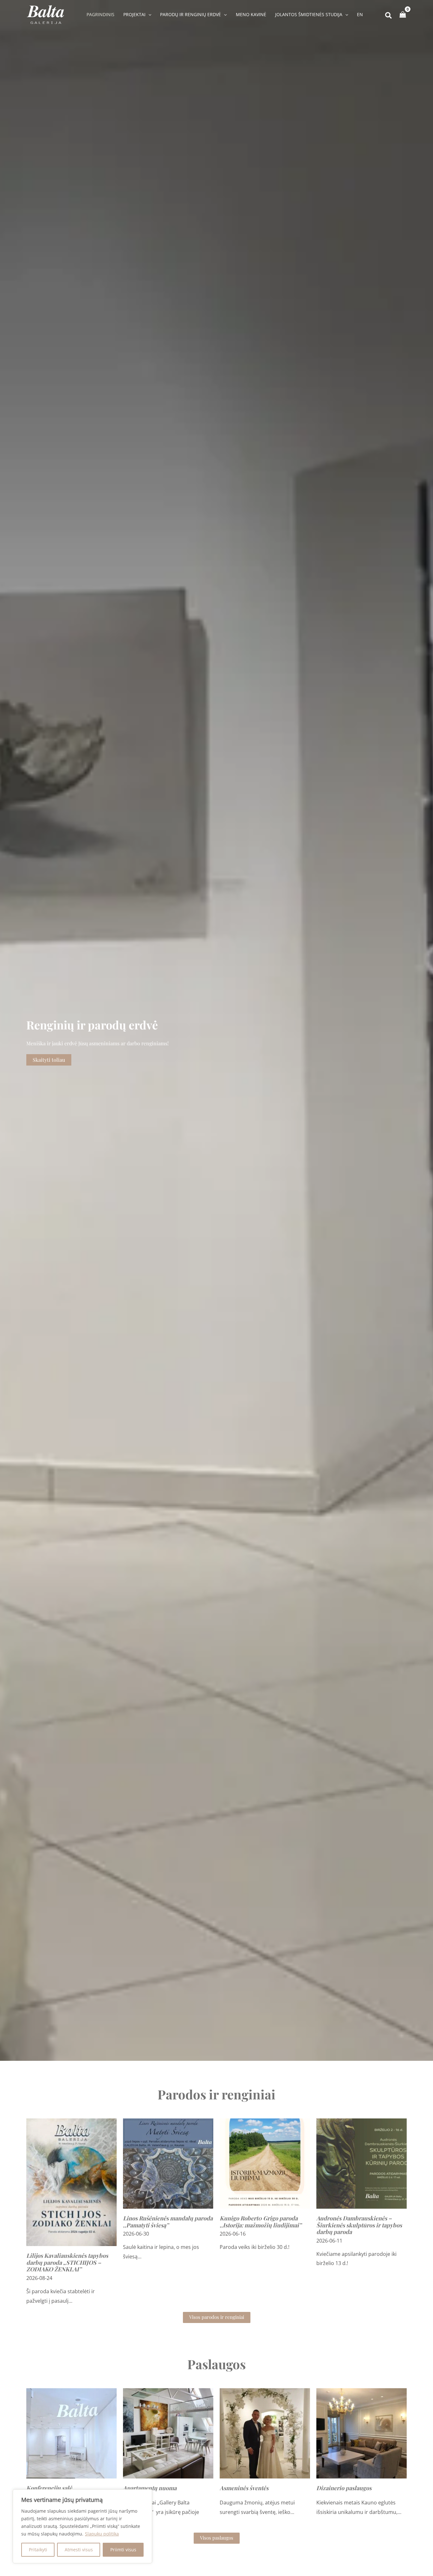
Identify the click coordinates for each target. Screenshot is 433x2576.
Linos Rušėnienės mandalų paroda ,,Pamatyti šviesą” (168, 2222)
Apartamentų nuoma (150, 2488)
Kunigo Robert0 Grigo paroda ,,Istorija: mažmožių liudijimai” (261, 2222)
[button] (148, 15)
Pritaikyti (38, 2550)
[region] (82, 2526)
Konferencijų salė (49, 2488)
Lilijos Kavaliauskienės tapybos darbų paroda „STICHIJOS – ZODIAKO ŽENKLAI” (67, 2262)
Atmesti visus (79, 2550)
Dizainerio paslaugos (344, 2488)
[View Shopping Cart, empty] (403, 15)
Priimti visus (123, 2550)
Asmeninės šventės (244, 2488)
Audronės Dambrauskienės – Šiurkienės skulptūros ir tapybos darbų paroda (359, 2225)
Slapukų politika (102, 2534)
